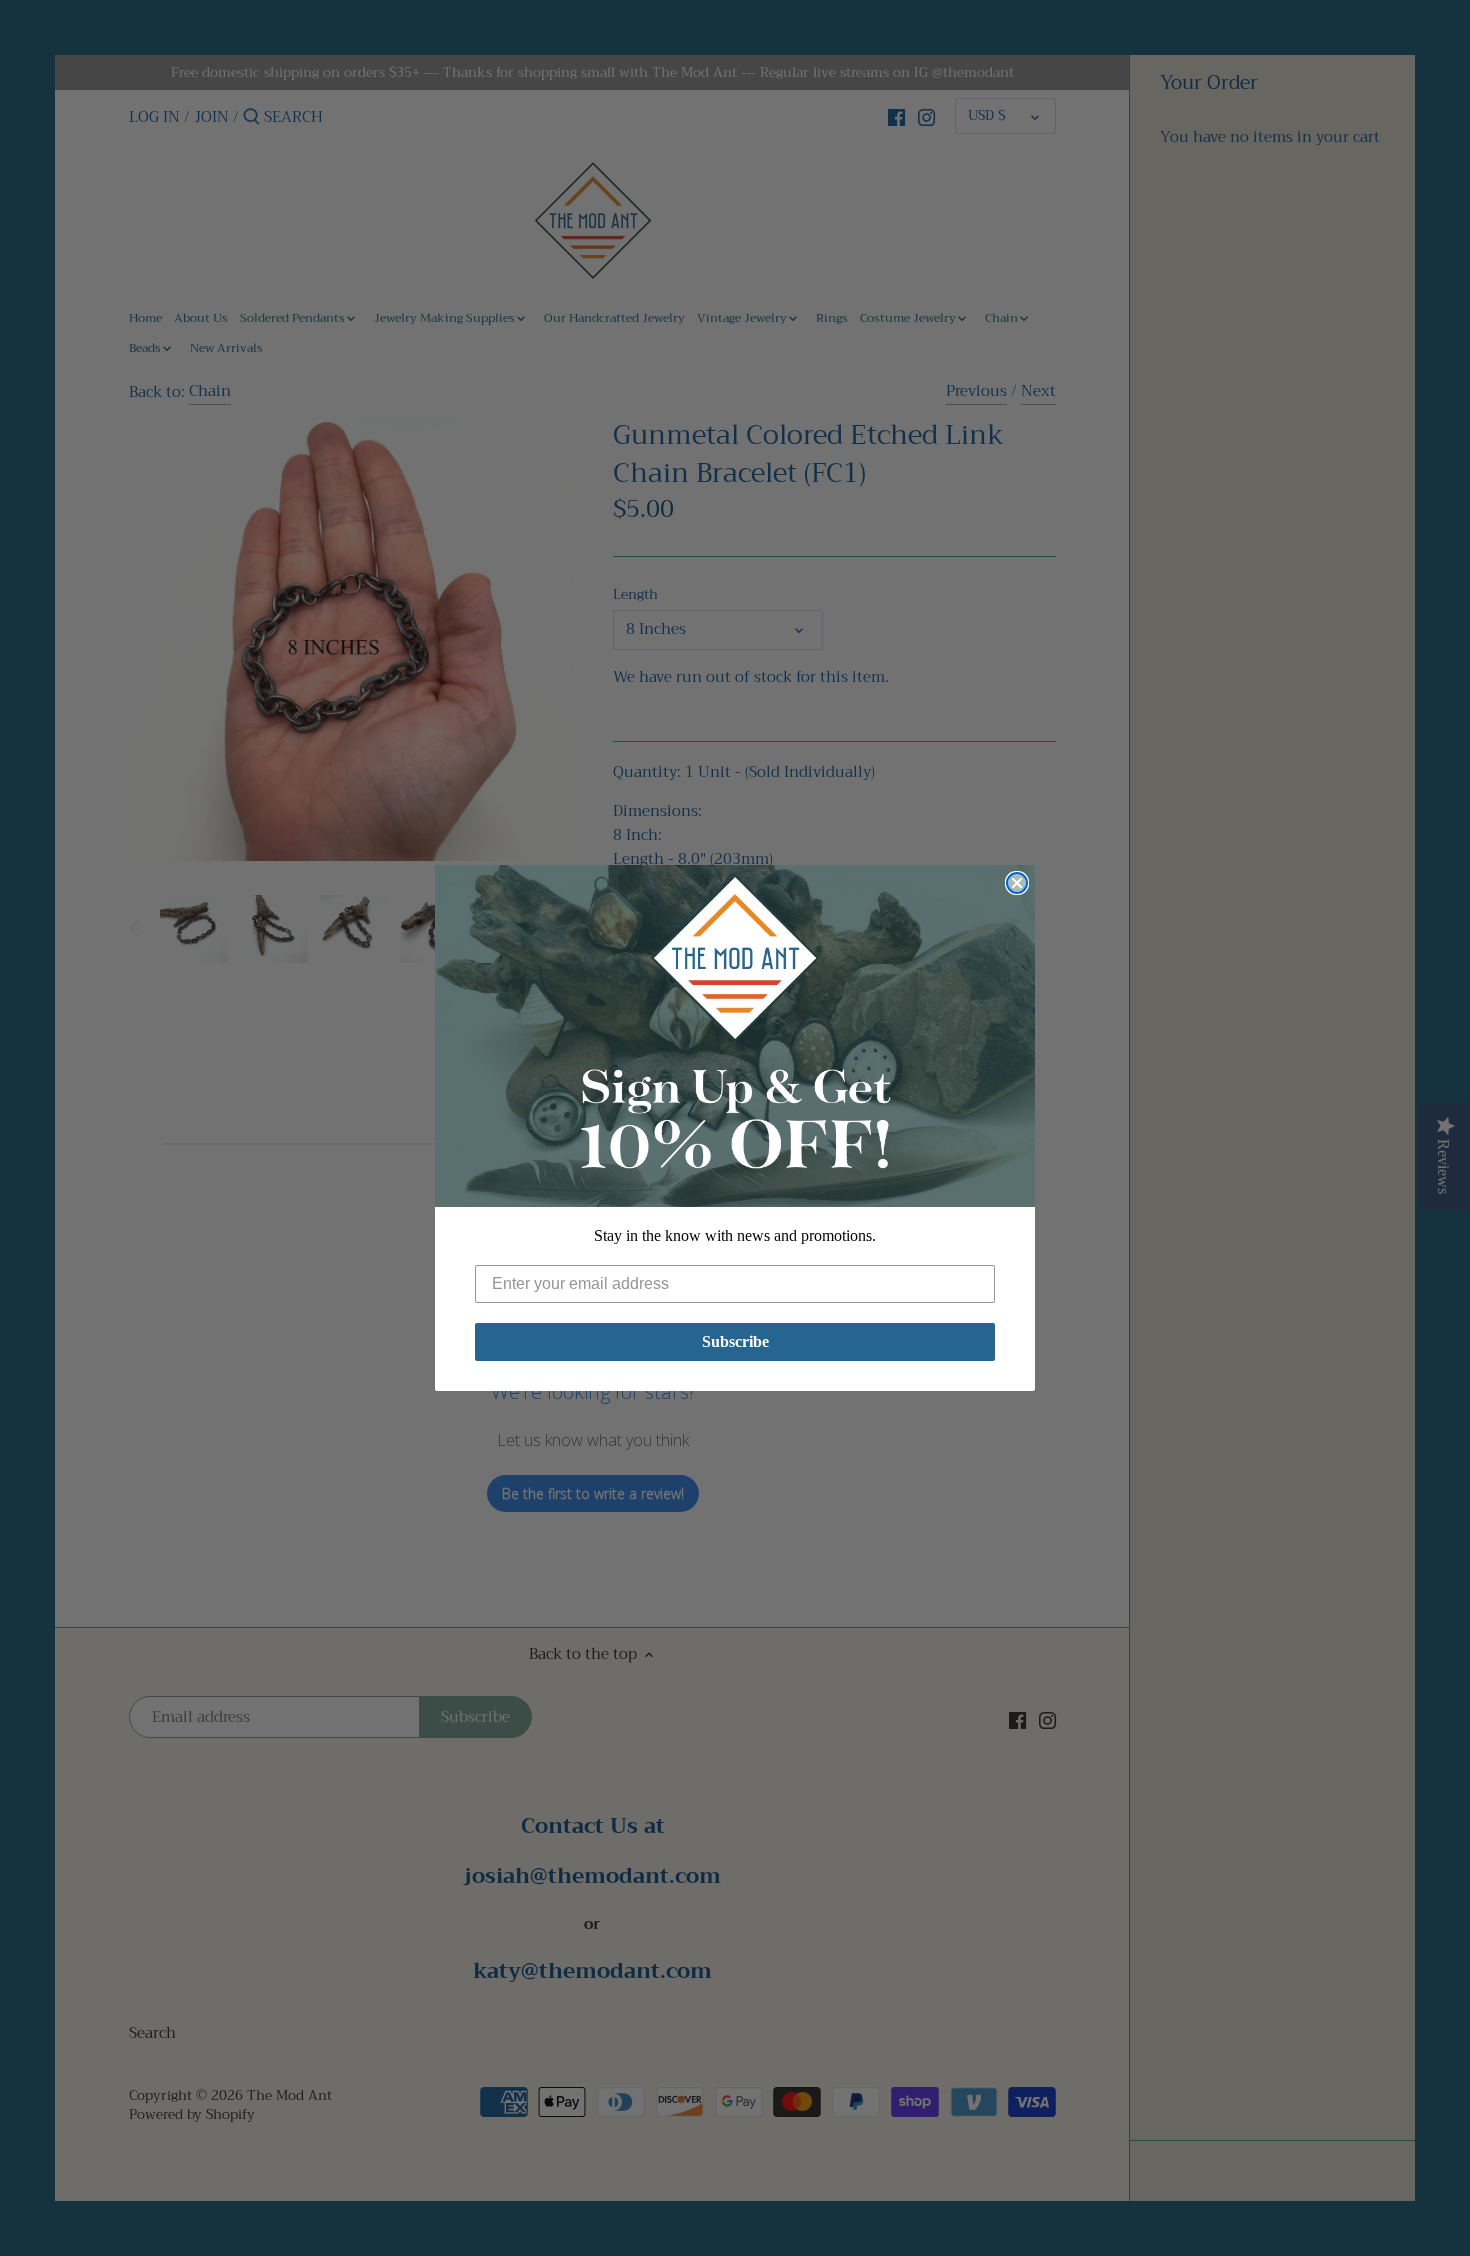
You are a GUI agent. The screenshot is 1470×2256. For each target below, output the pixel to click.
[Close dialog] (1017, 883)
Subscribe (735, 1341)
